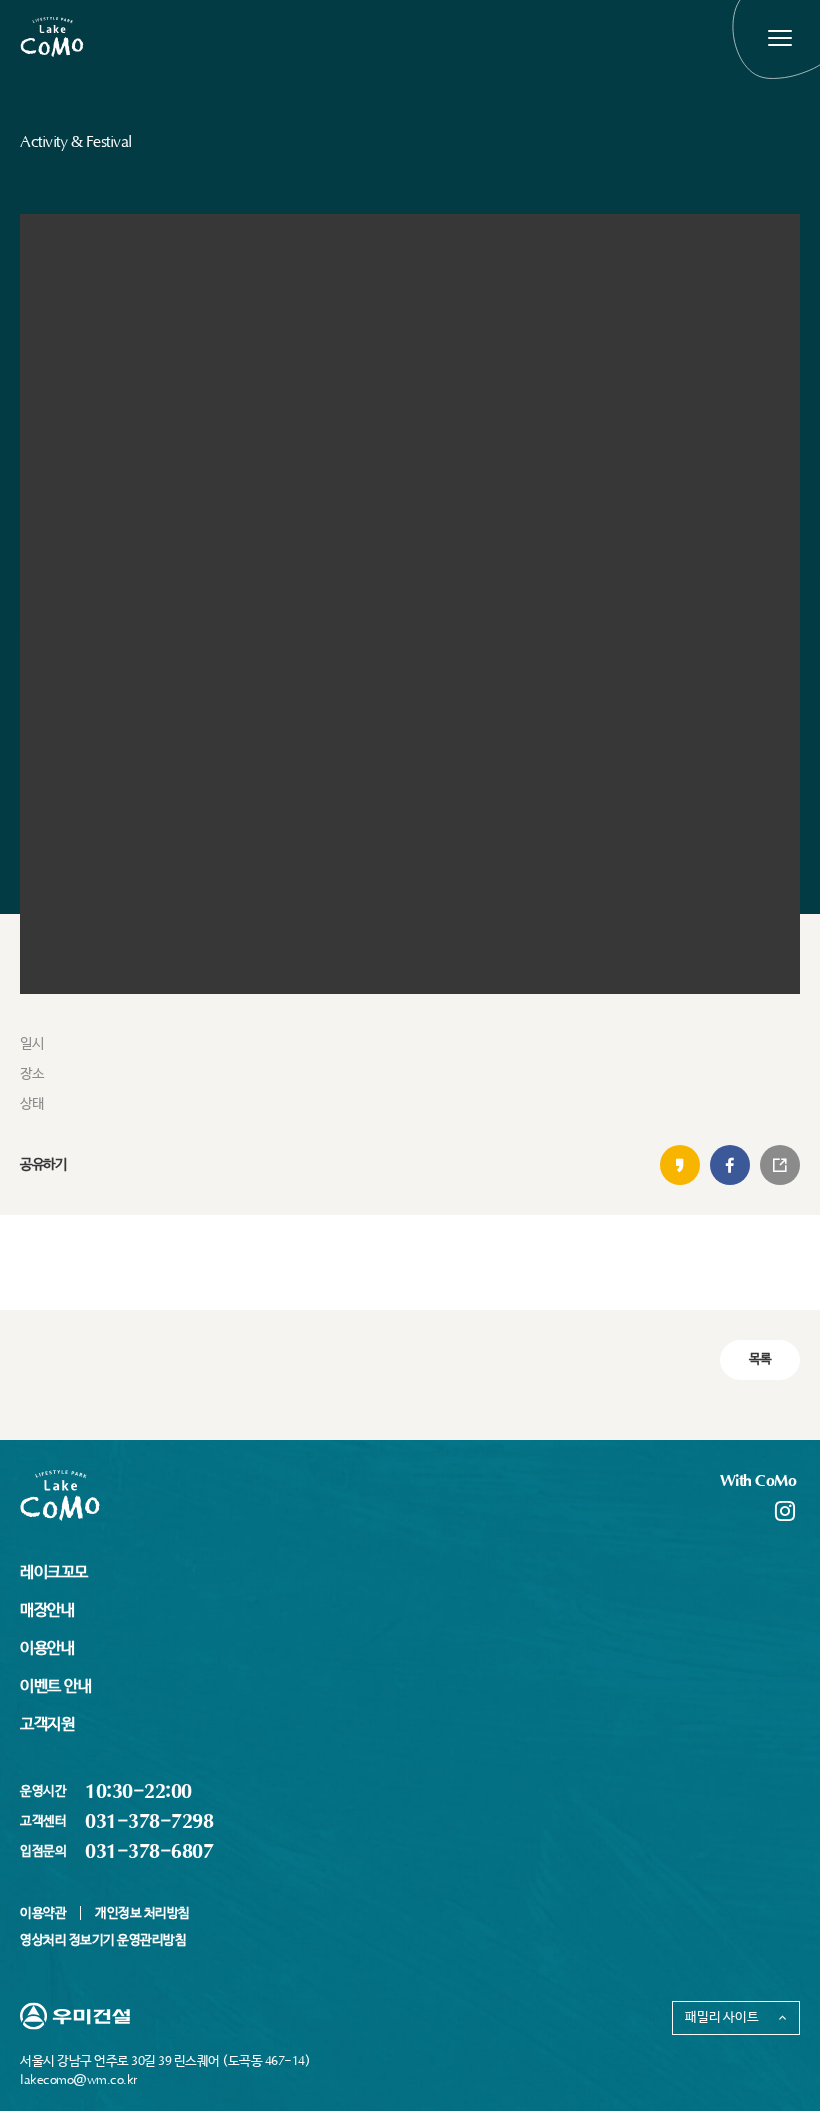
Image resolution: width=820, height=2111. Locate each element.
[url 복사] (780, 1165)
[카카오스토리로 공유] (680, 1165)
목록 (760, 1359)
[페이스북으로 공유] (730, 1165)
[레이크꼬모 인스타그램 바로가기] (785, 1508)
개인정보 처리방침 (142, 1913)
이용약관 (43, 1913)
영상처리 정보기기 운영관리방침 (103, 1940)
